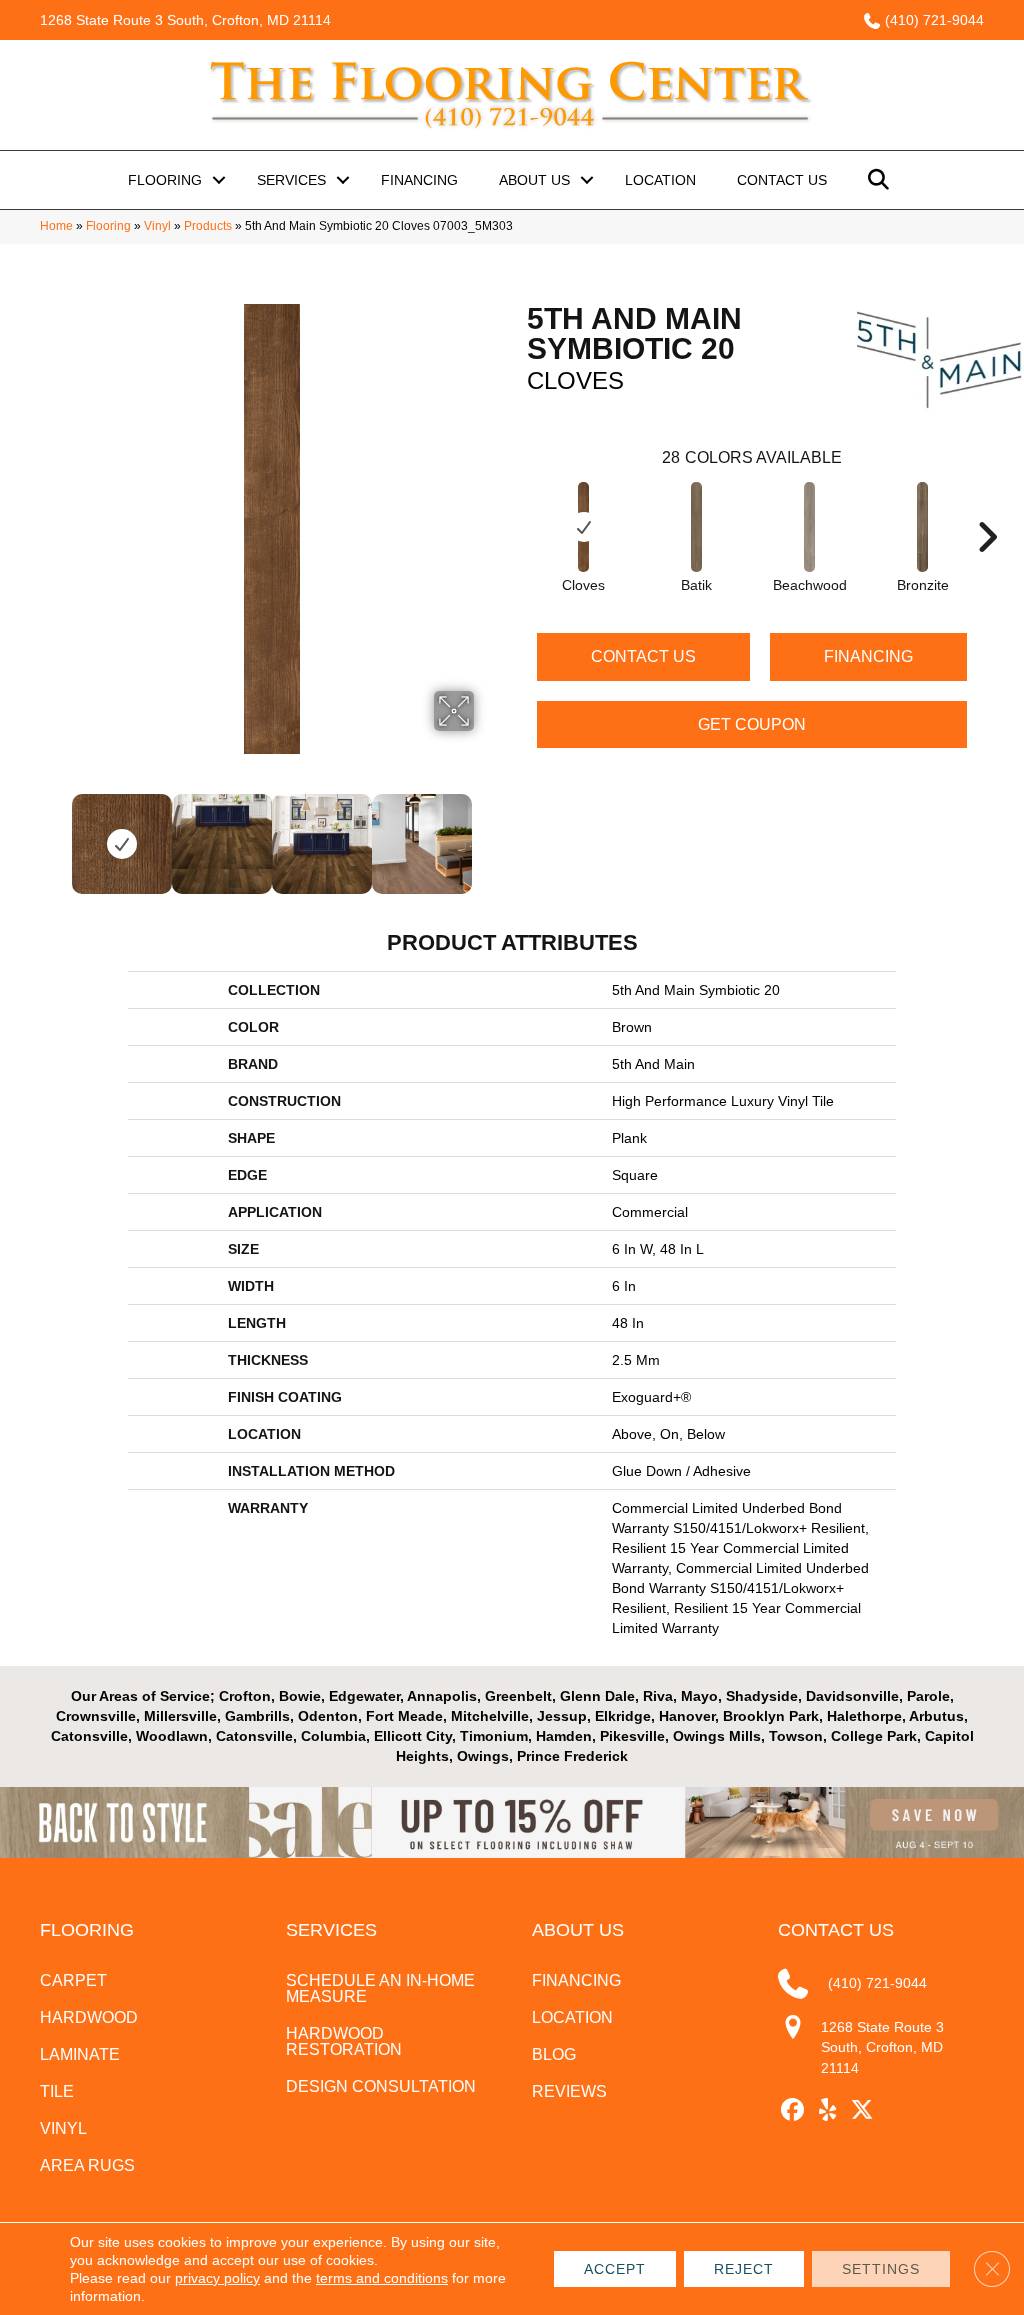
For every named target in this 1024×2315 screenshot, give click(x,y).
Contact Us (782, 180)
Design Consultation (381, 2086)
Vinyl (157, 226)
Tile (57, 2091)
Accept (615, 2269)
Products (208, 226)
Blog (554, 2054)
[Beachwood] (810, 527)
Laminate (80, 2054)
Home (56, 226)
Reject (744, 2269)
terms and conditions (382, 2278)
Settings (881, 2269)
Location (660, 180)
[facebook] (792, 2110)
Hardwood (89, 2017)
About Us (534, 180)
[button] (219, 180)
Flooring (165, 180)
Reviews (569, 2091)
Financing (419, 180)
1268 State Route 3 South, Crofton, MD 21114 (185, 20)
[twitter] (862, 2110)
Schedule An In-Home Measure (380, 1988)
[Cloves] (584, 527)
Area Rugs (87, 2165)
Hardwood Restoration (344, 2041)
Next (487, 834)
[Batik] (697, 527)
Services (291, 180)
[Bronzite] (923, 527)
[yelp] (827, 2110)
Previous (57, 834)
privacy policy (217, 2278)
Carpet (73, 1980)
